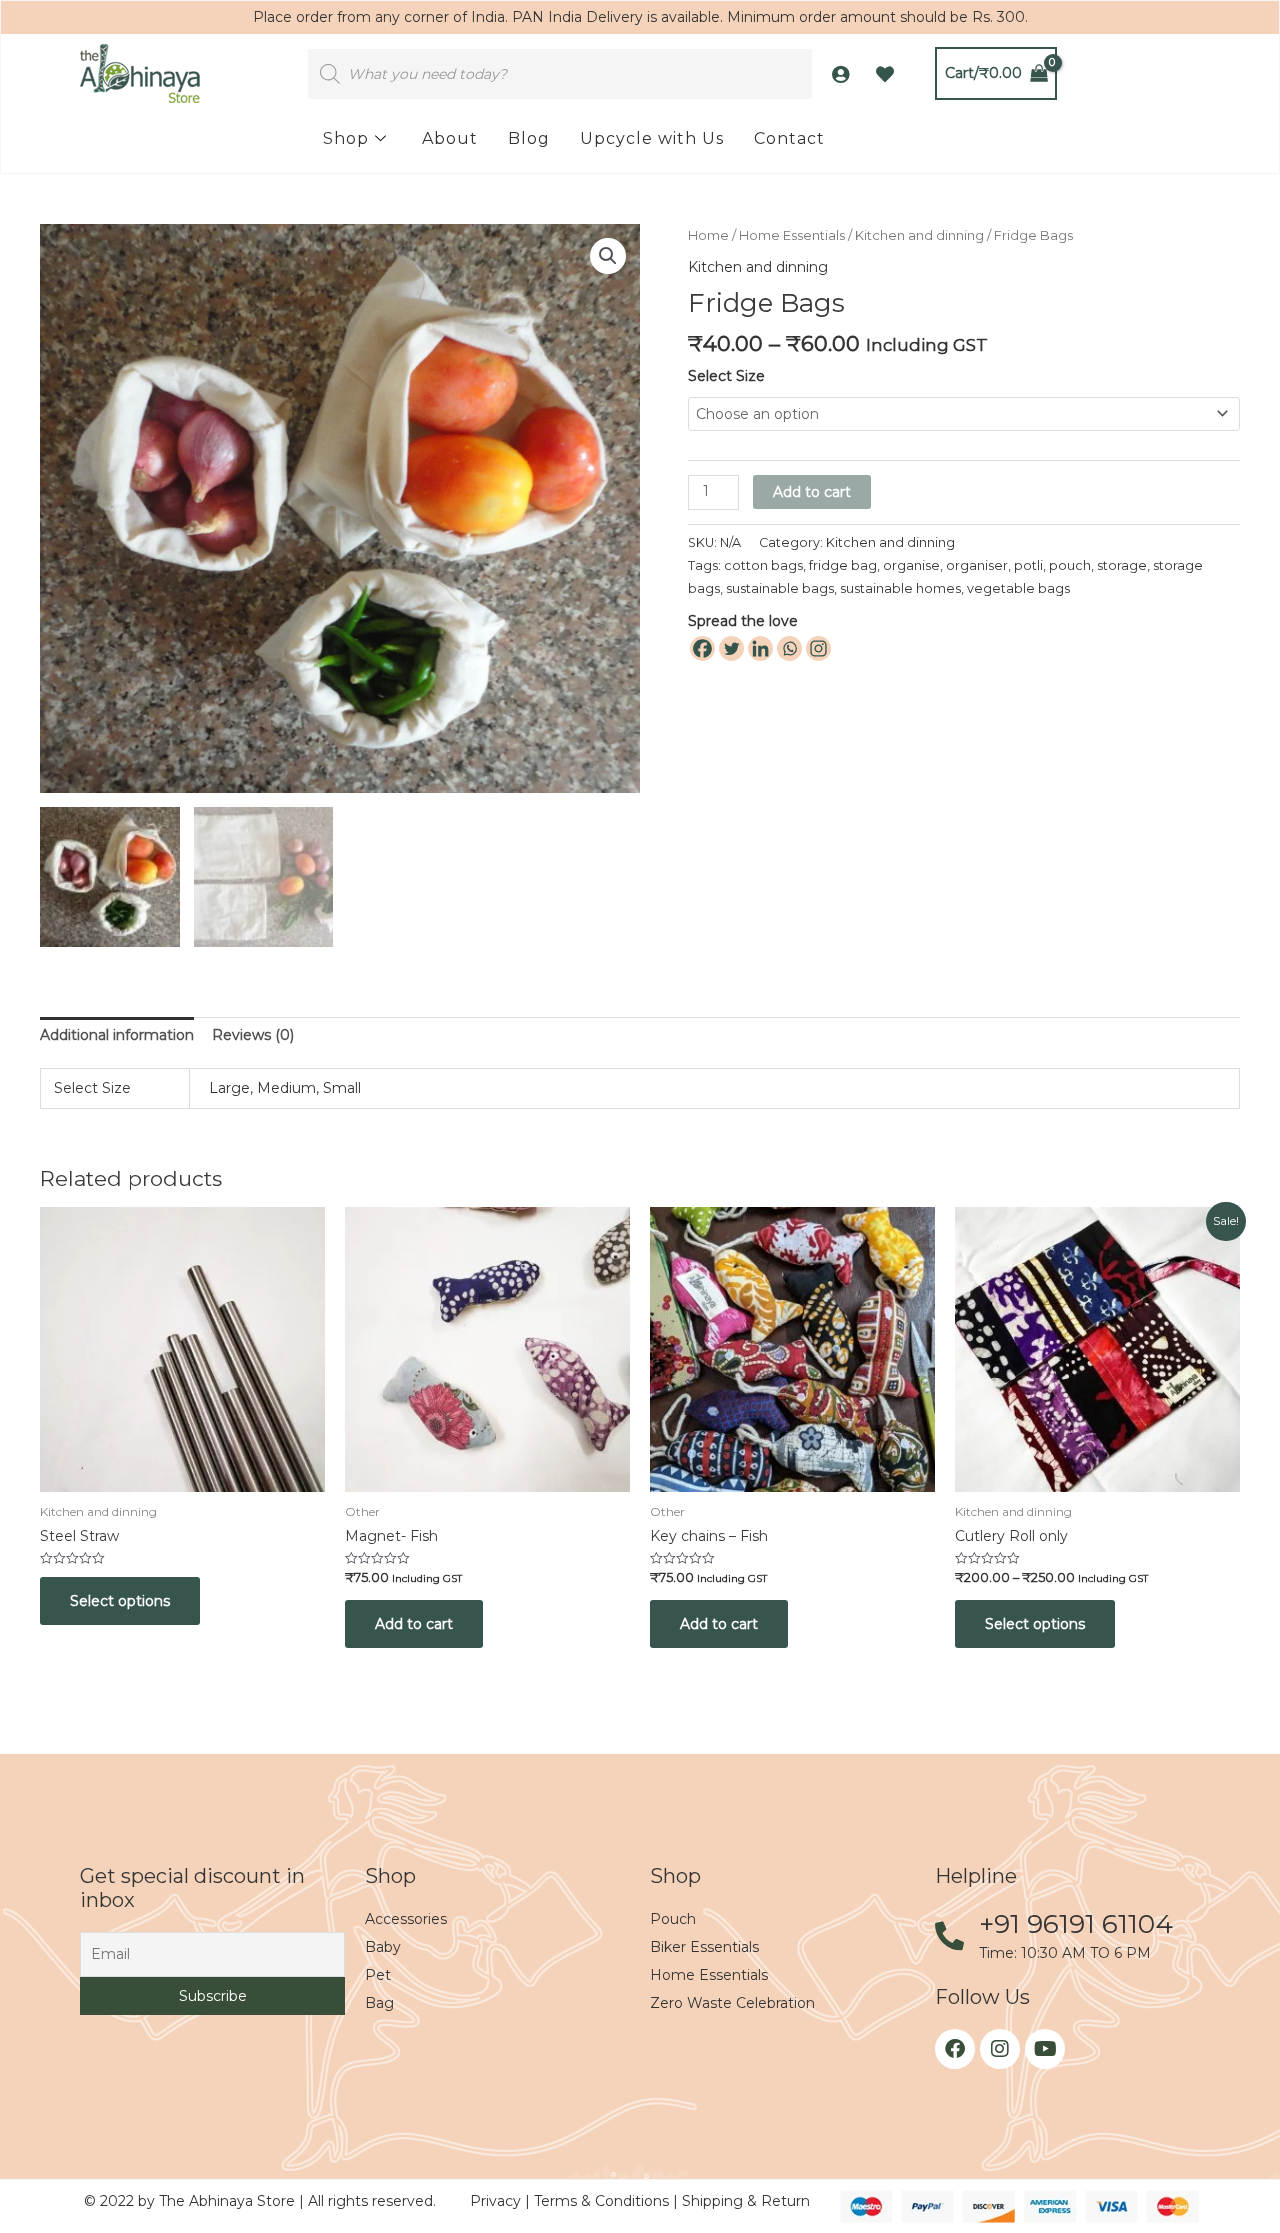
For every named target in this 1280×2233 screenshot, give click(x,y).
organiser (977, 565)
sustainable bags (780, 588)
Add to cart (812, 492)
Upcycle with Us (652, 138)
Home (708, 235)
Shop (346, 138)
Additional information (117, 1035)
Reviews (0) (253, 1035)
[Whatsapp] (789, 648)
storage (1122, 565)
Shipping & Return (746, 2201)
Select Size (726, 376)
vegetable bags (1018, 588)
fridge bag (843, 565)
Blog (529, 138)
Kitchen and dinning (919, 235)
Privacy (497, 2201)
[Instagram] (818, 648)
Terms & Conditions (603, 2201)
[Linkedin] (760, 648)
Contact (789, 138)
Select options (120, 1601)
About (450, 138)
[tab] (117, 1035)
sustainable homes (900, 588)
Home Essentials (792, 235)
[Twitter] (731, 648)
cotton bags (763, 565)
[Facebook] (702, 648)
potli (1028, 565)
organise (911, 565)
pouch (1070, 565)
